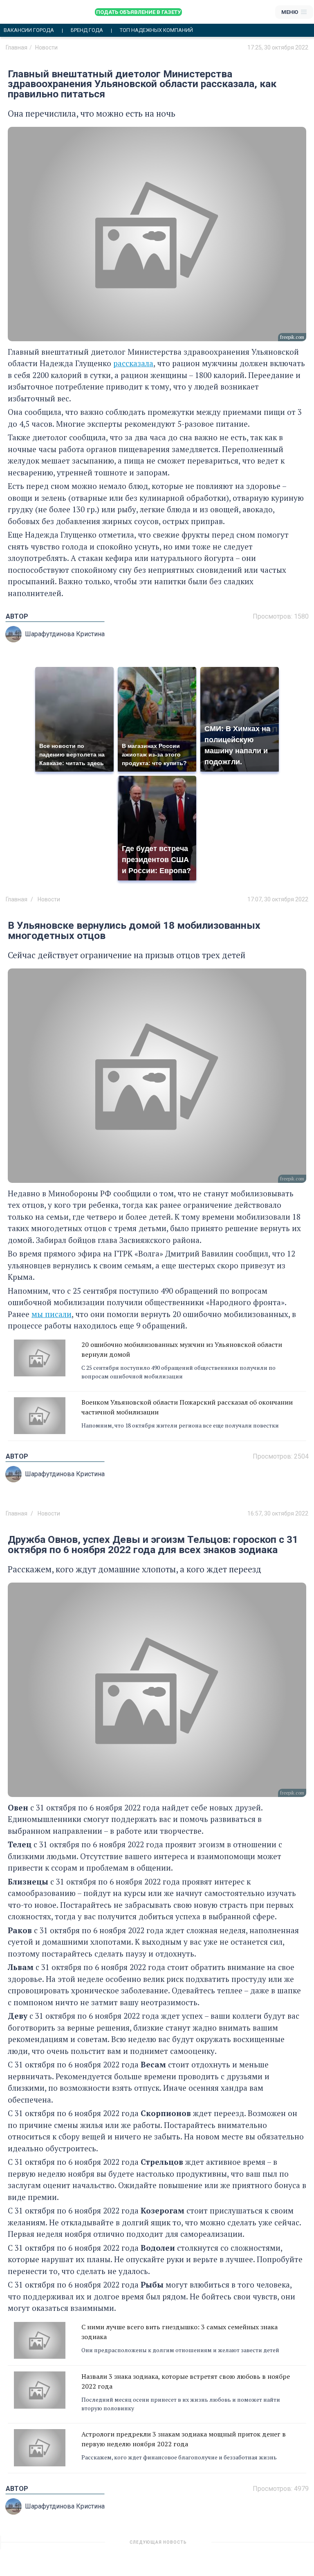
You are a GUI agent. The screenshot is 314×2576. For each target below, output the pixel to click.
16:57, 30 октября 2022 (278, 1513)
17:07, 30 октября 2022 (278, 899)
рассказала (133, 363)
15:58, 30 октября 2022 (278, 2545)
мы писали (52, 1314)
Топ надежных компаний (156, 30)
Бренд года (87, 30)
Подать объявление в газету (138, 12)
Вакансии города (29, 30)
